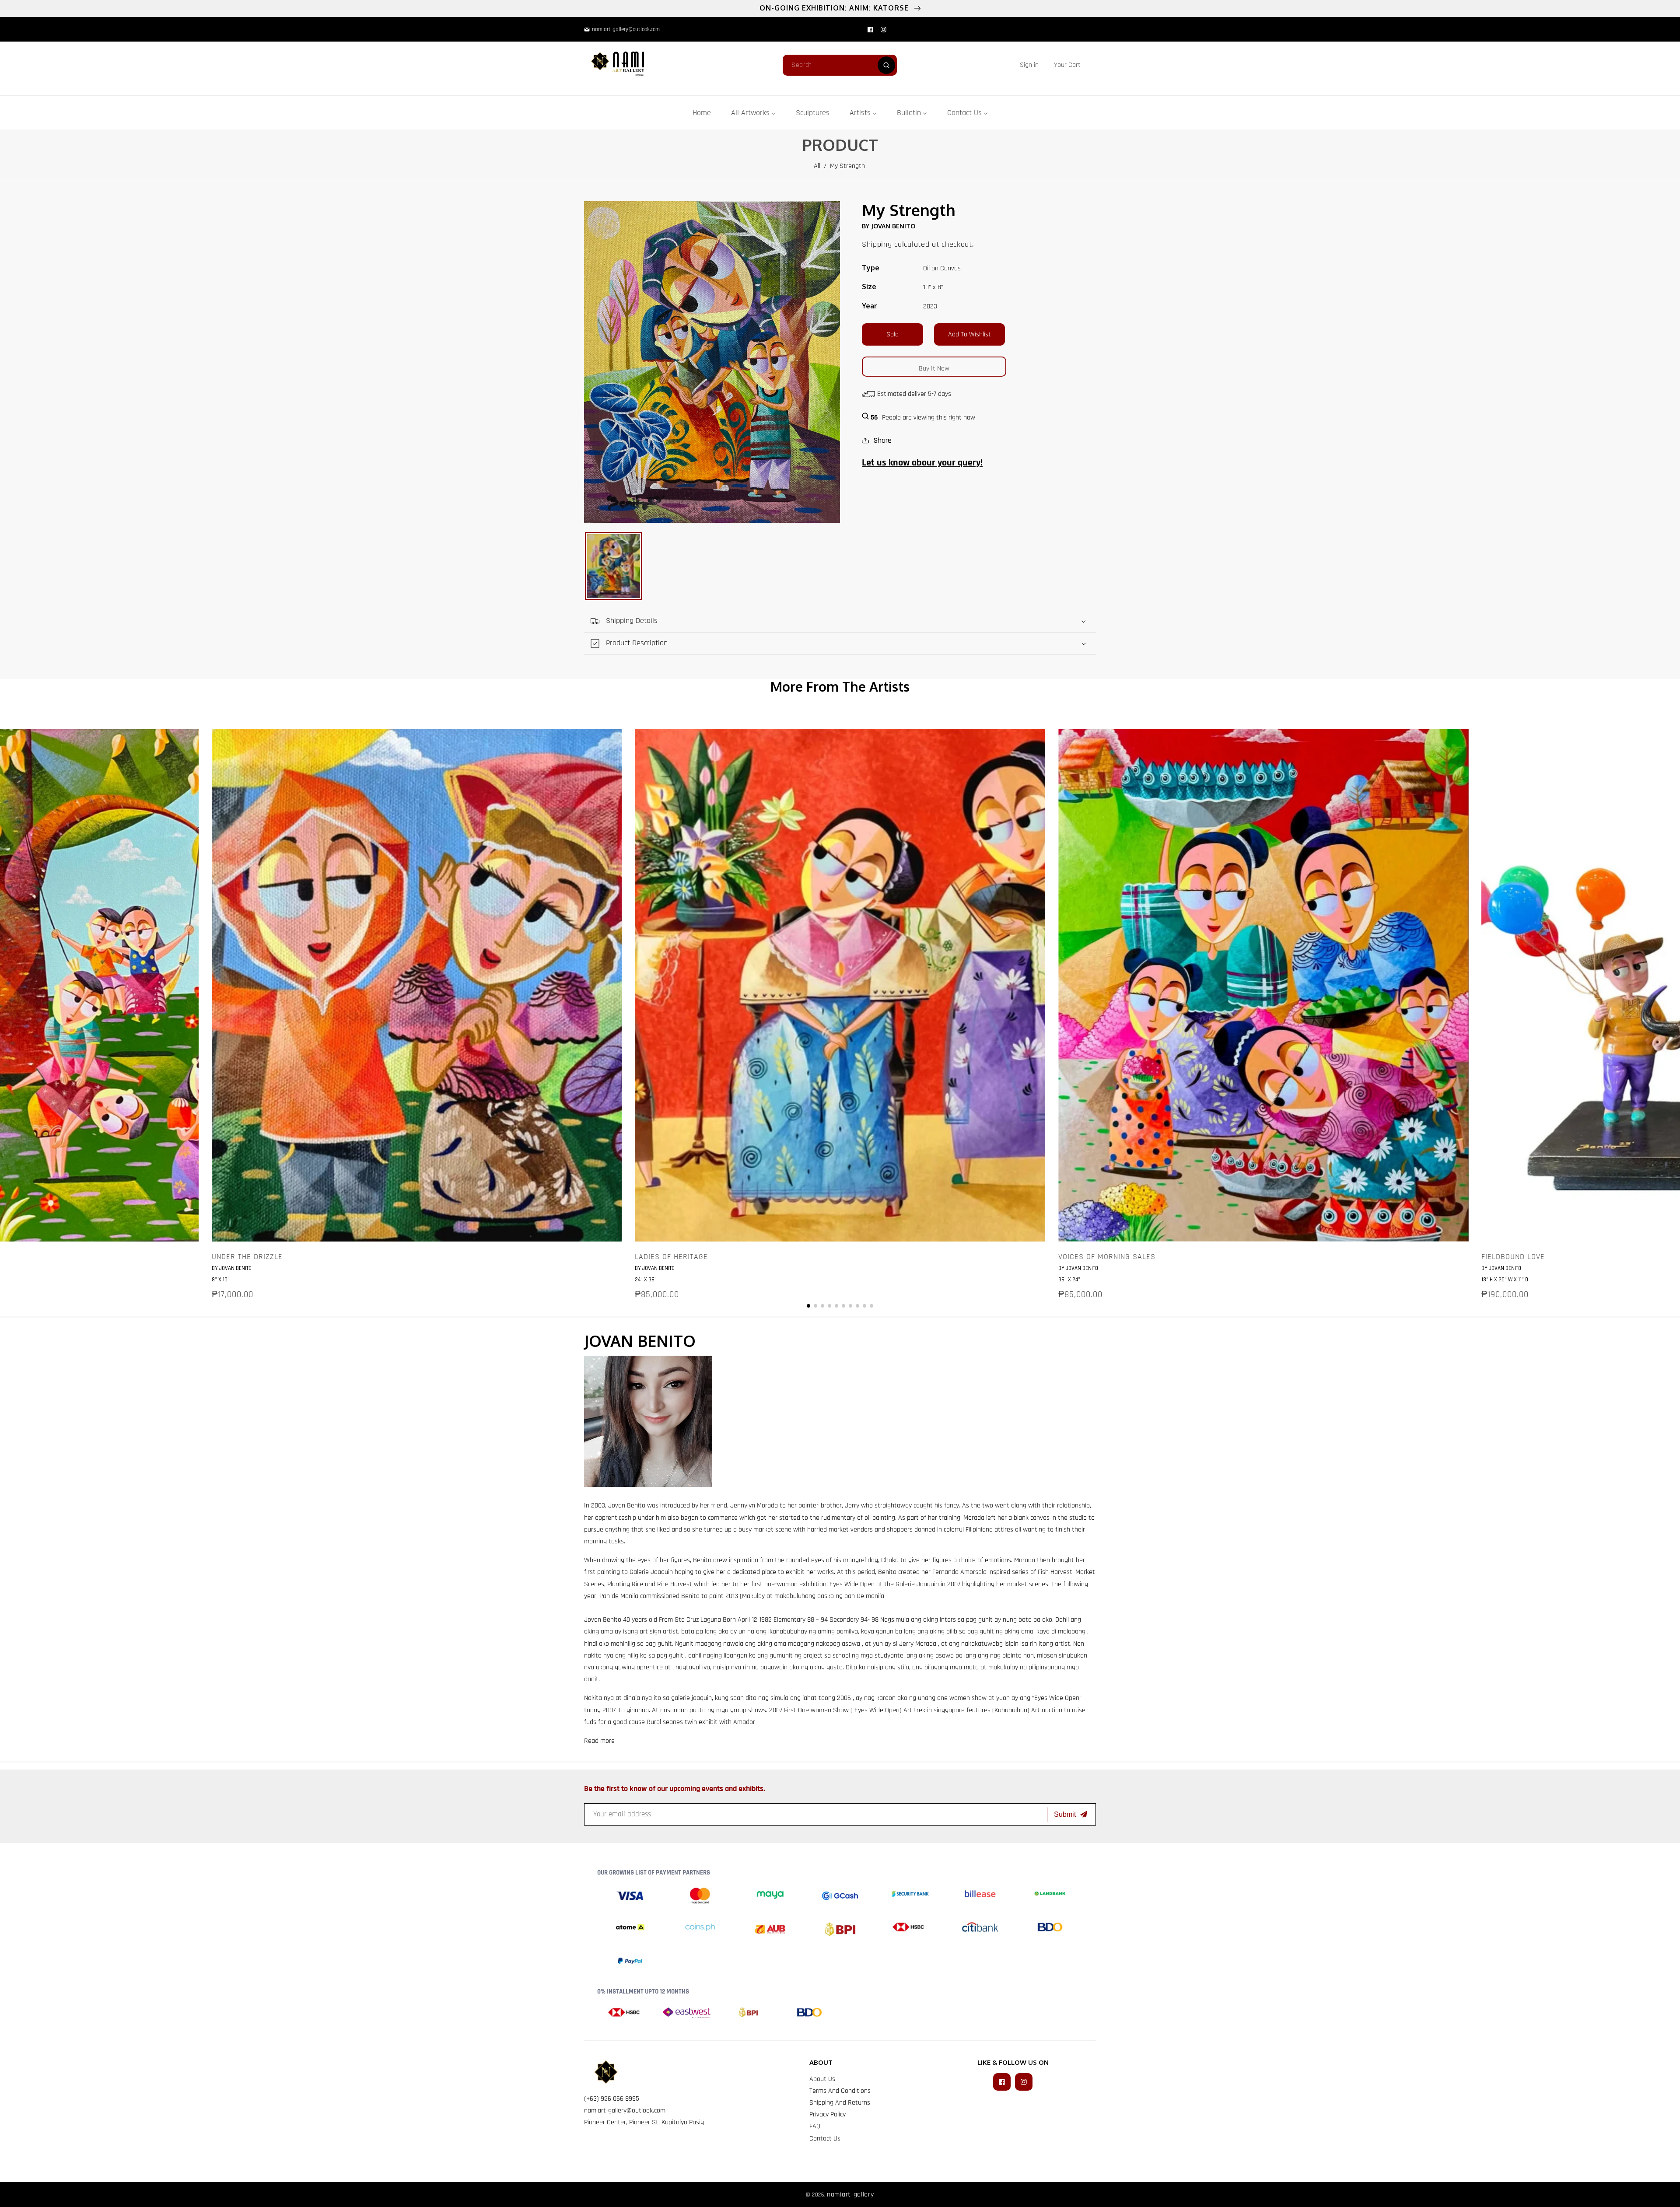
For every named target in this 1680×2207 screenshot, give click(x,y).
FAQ (815, 2126)
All (817, 166)
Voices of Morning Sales (1107, 1257)
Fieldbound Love (1513, 1257)
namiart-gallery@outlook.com (625, 2111)
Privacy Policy (828, 2114)
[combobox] (840, 65)
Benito (637, 1506)
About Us (822, 2079)
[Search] (886, 65)
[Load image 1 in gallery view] (614, 566)
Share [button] (882, 440)
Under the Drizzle (247, 1257)
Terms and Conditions (840, 2091)
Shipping (877, 244)
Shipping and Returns (840, 2103)
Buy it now (934, 369)
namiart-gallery (850, 2195)
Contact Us (825, 2139)
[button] (1067, 65)
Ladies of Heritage (671, 1257)
